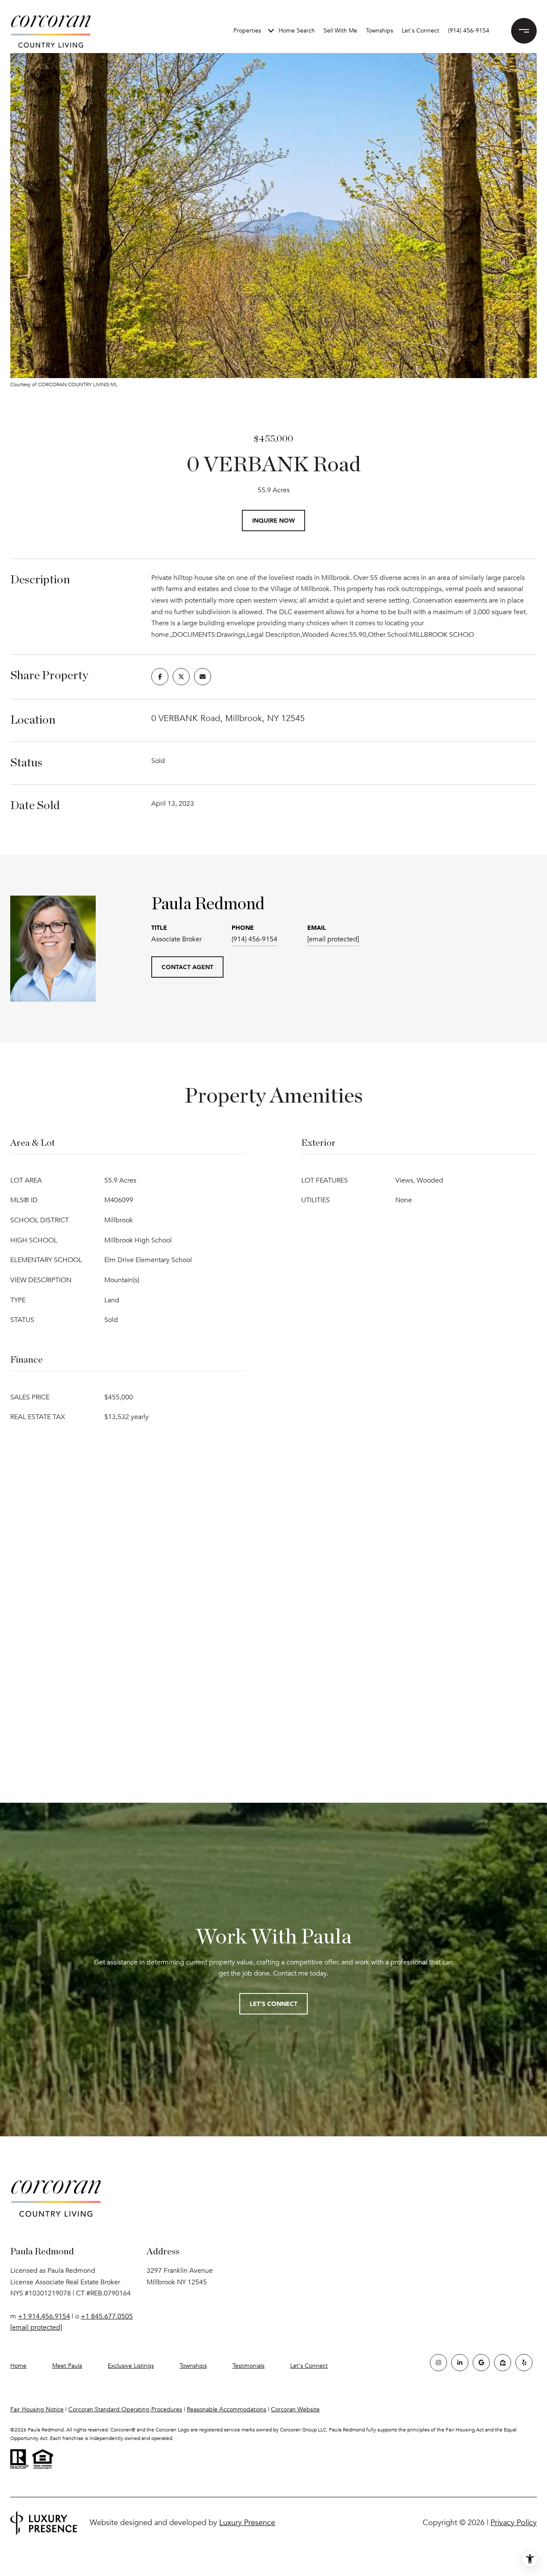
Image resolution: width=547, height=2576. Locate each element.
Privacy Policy (514, 2523)
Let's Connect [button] (273, 2004)
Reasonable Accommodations (226, 2409)
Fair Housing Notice (37, 2409)
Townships (379, 31)
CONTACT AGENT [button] (187, 967)
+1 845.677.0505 (107, 2316)
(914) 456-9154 (469, 31)
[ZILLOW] (503, 2363)
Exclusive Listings (131, 2366)
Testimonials (249, 2366)
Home (18, 2366)
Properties (247, 31)
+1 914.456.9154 (44, 2316)
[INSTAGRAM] (438, 2363)
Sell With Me (340, 31)
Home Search (297, 31)
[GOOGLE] (481, 2363)
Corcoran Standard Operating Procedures (125, 2409)
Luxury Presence (247, 2523)
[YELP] (524, 2363)
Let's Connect (309, 2366)
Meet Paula (67, 2366)
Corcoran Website (295, 2409)
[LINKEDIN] (460, 2363)
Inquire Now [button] (273, 520)
